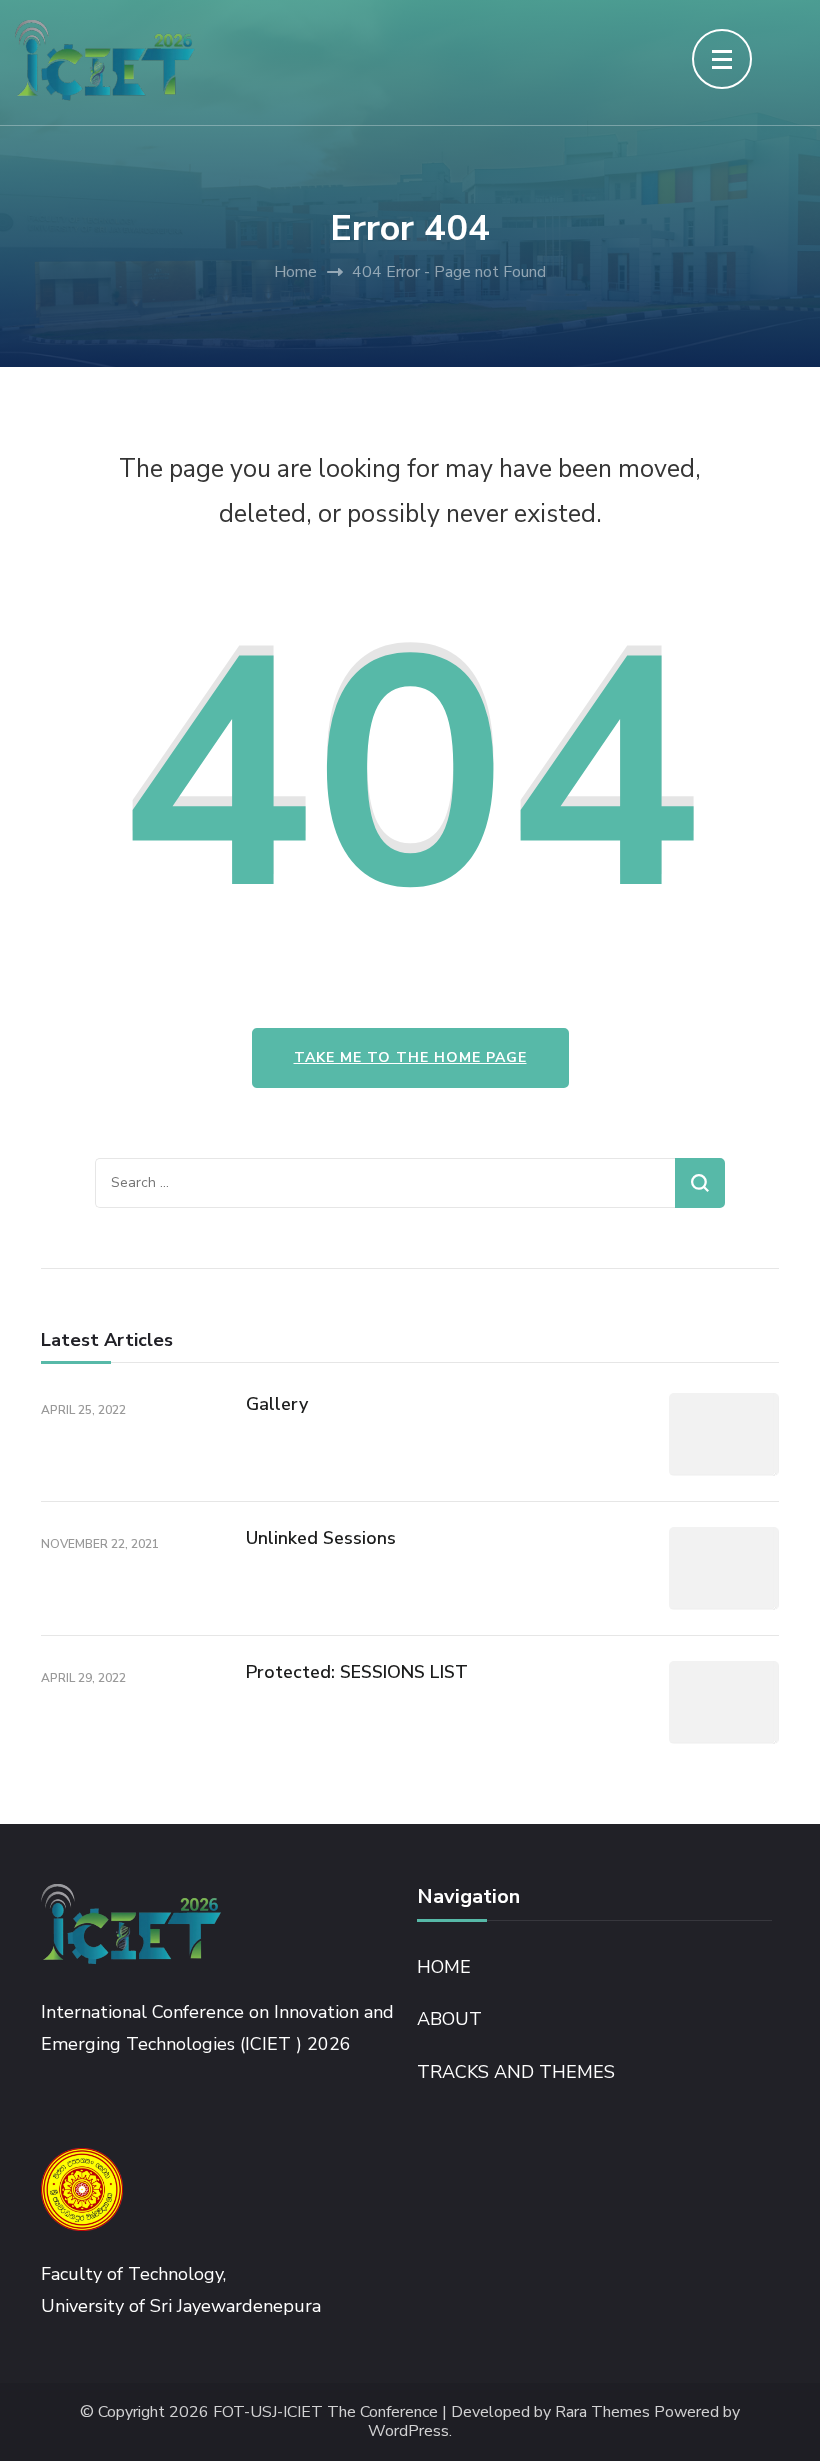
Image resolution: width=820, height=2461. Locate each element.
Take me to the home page (410, 1057)
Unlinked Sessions (321, 1538)
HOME (444, 1967)
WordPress (408, 2431)
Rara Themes (602, 2412)
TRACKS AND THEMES (516, 2072)
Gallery (277, 1404)
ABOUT (449, 2019)
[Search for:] (385, 1183)
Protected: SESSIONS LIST (357, 1672)
